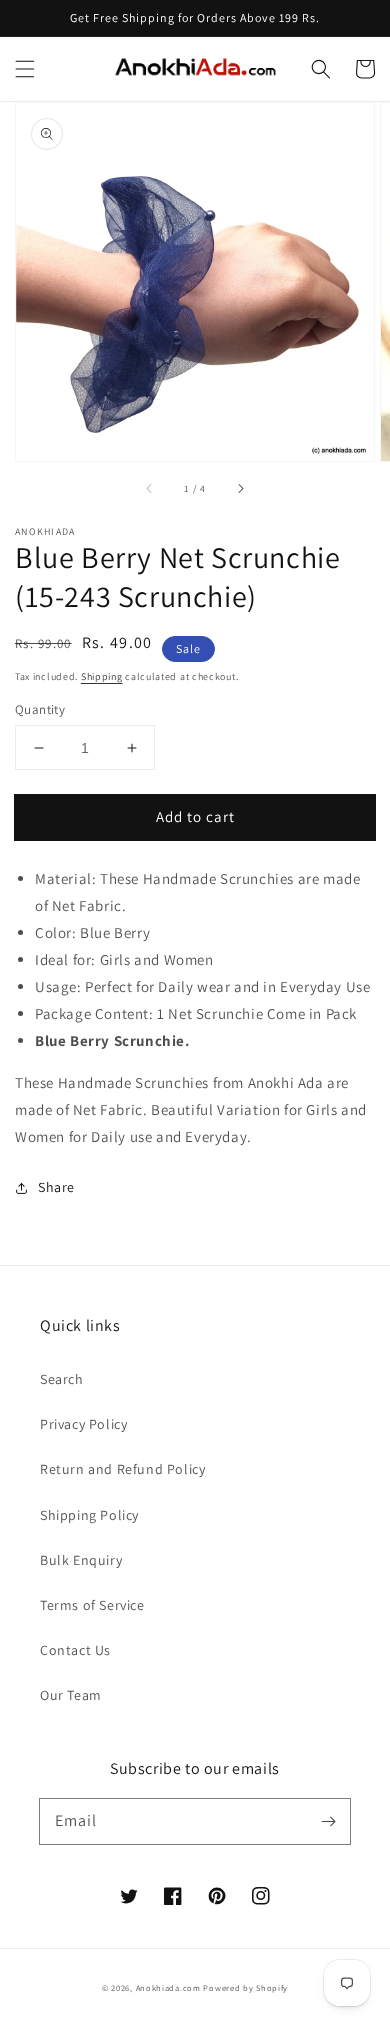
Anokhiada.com (168, 1987)
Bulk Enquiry (81, 1560)
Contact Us (75, 1650)
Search (62, 1379)
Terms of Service (92, 1605)
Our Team (71, 1695)
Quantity (40, 709)
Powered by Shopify (245, 1987)
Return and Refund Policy (122, 1469)
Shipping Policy (89, 1515)
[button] (25, 69)
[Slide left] (150, 489)
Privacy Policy (83, 1424)
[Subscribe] (328, 1821)
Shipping (102, 676)
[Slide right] (240, 489)
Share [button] (56, 1187)
